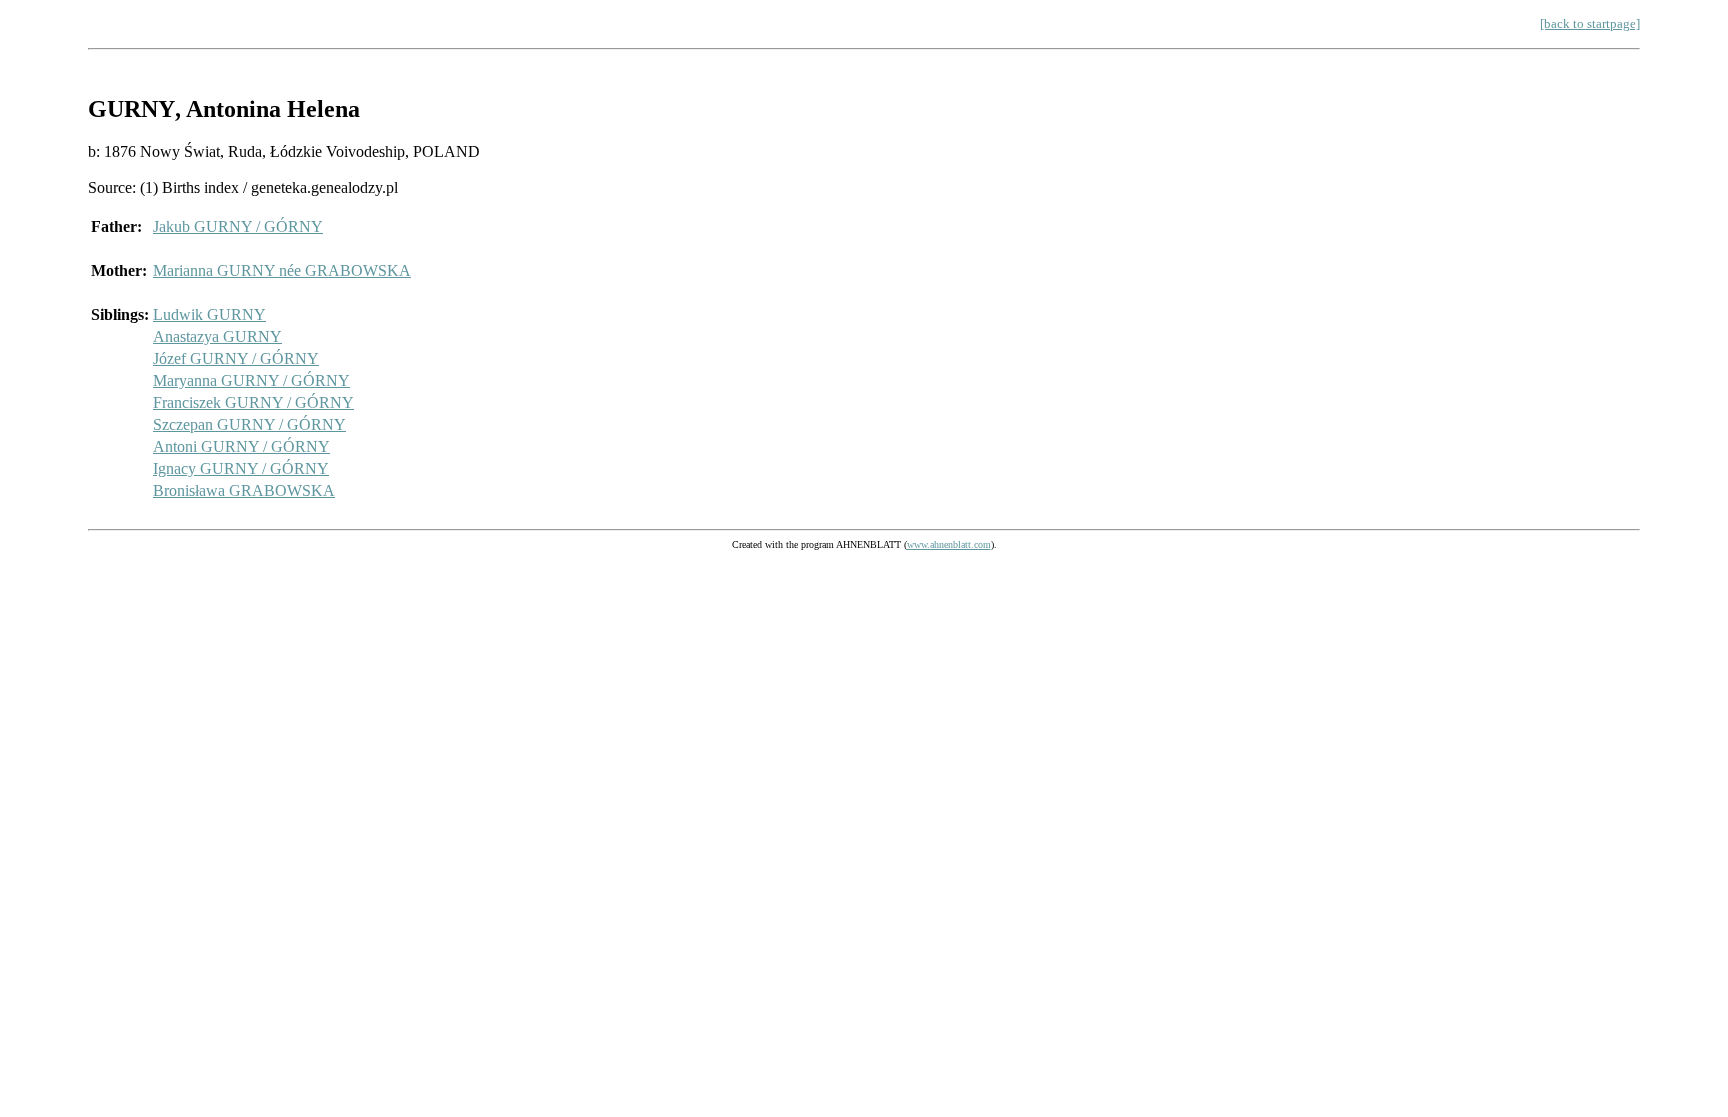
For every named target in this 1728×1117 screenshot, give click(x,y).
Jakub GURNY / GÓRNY (238, 226)
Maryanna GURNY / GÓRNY (251, 380)
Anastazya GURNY (217, 336)
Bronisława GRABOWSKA (244, 490)
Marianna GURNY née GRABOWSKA (282, 270)
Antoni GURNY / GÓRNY (241, 446)
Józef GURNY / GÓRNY (236, 358)
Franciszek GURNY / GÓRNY (253, 402)
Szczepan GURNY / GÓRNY (249, 424)
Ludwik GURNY (209, 314)
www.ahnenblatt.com (949, 544)
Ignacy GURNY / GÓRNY (241, 468)
